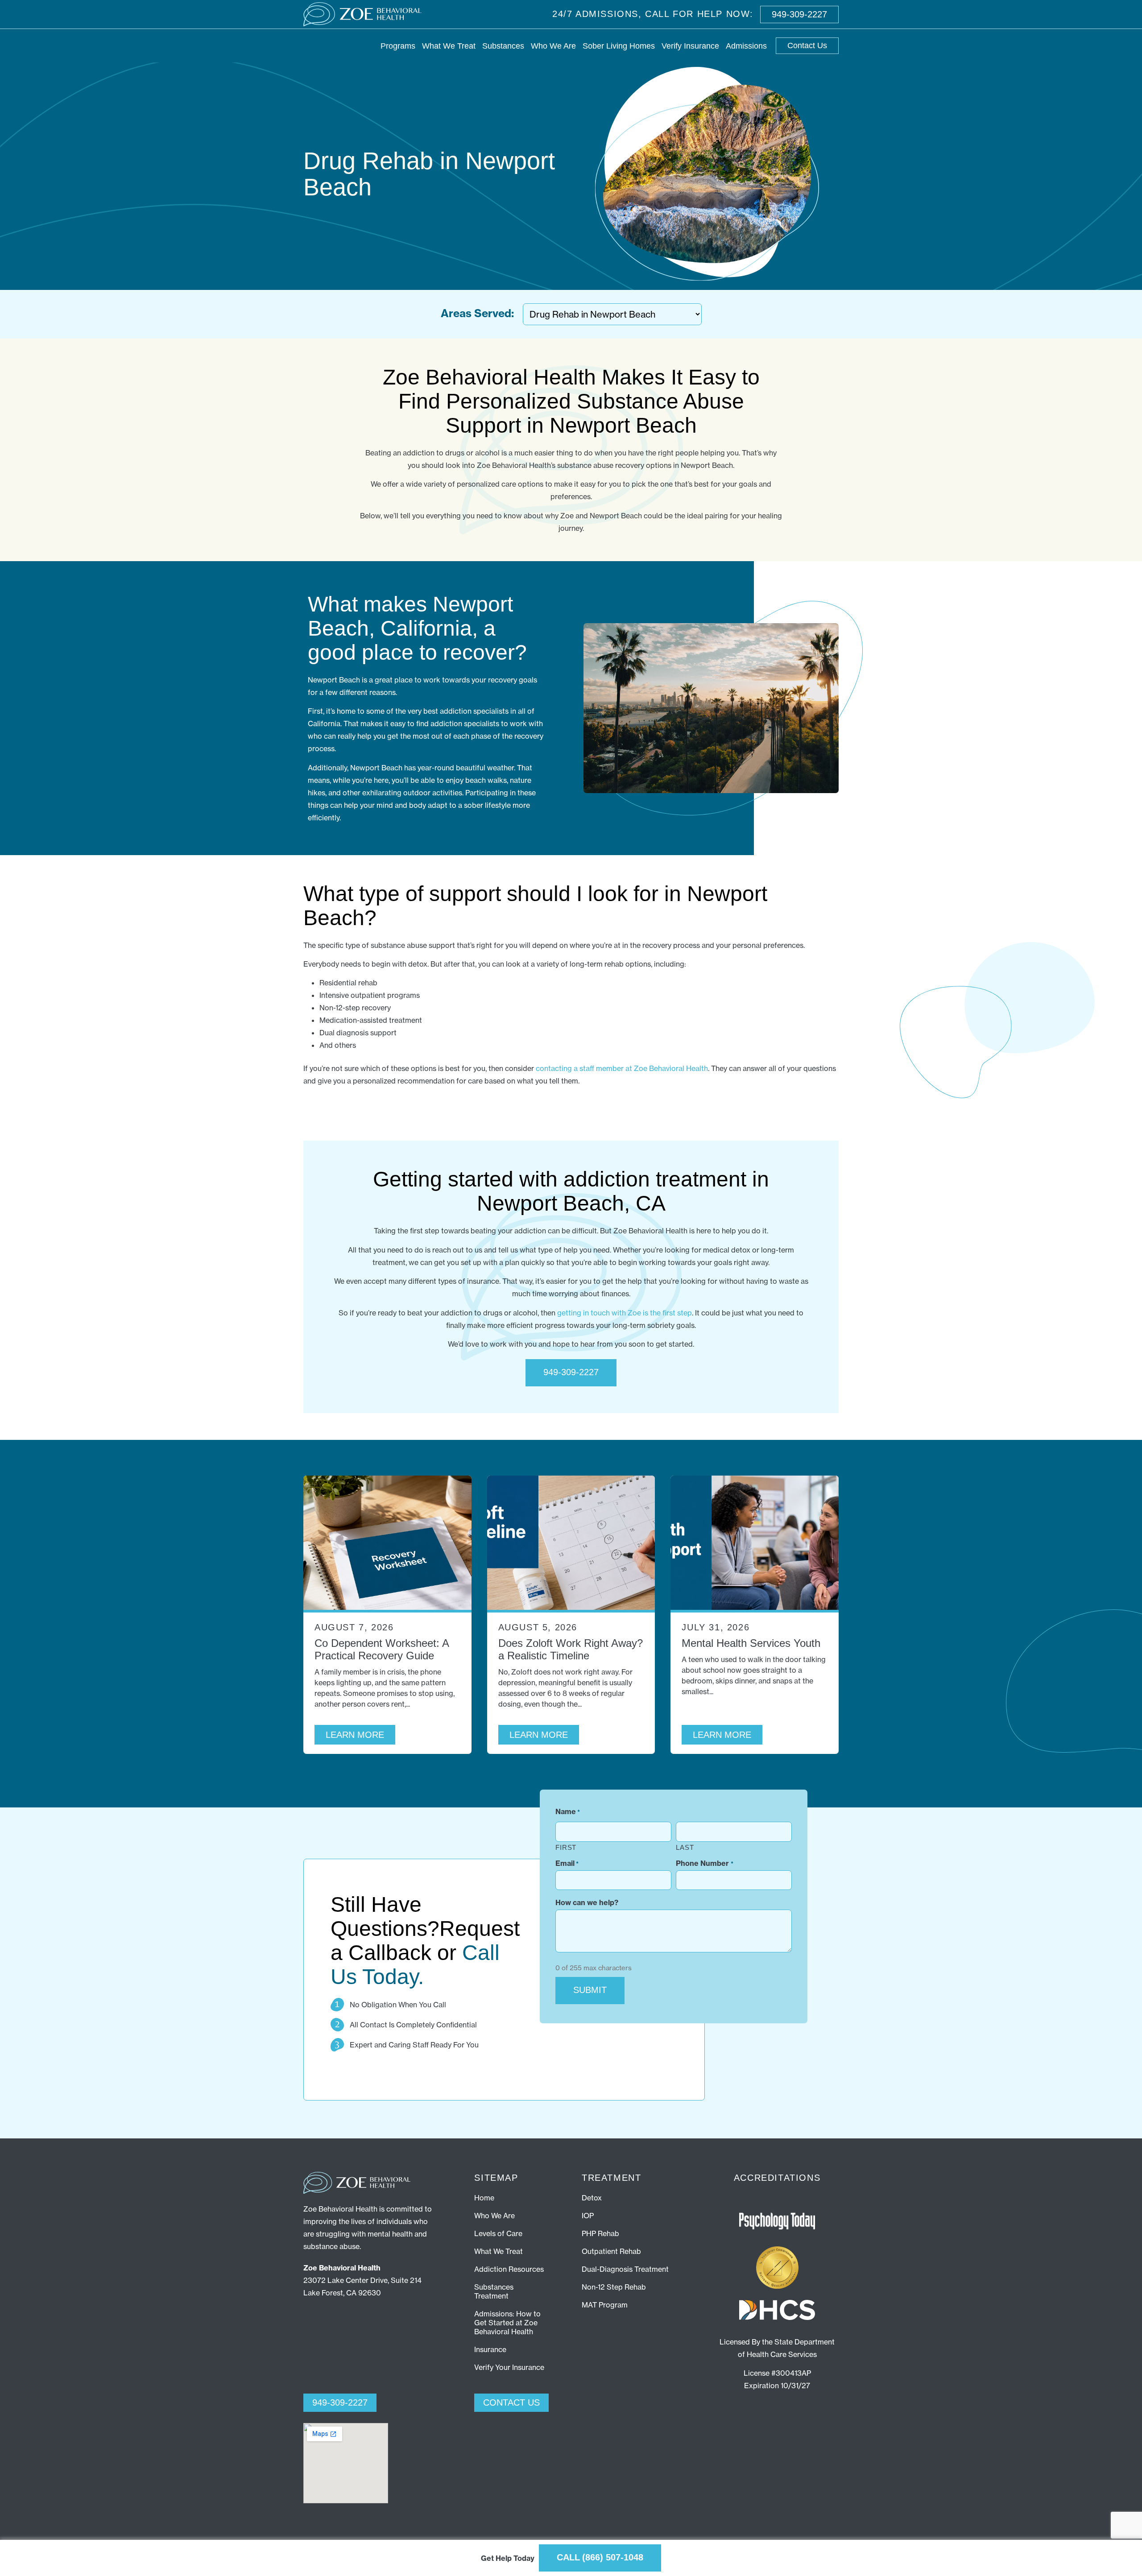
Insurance (490, 2349)
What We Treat (449, 46)
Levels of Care (498, 2233)
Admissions (746, 46)
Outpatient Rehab (611, 2251)
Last (685, 1847)
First (566, 1847)
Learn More (355, 1735)
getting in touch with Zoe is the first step (625, 1313)
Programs (398, 46)
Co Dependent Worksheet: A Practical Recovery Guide (382, 1649)
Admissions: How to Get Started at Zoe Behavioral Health (507, 2323)
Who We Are (553, 46)
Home (484, 2198)
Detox (592, 2198)
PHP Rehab (600, 2233)
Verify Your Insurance (509, 2367)
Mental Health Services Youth (751, 1643)
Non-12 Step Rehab (614, 2287)
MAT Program (605, 2305)
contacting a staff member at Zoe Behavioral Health (622, 1068)
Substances (503, 46)
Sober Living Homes (619, 46)
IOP (588, 2216)
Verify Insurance (690, 46)
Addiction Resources (509, 2269)
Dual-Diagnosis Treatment (625, 2269)
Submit (590, 1990)
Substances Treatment (494, 2291)
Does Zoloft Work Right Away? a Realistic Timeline (571, 1649)
